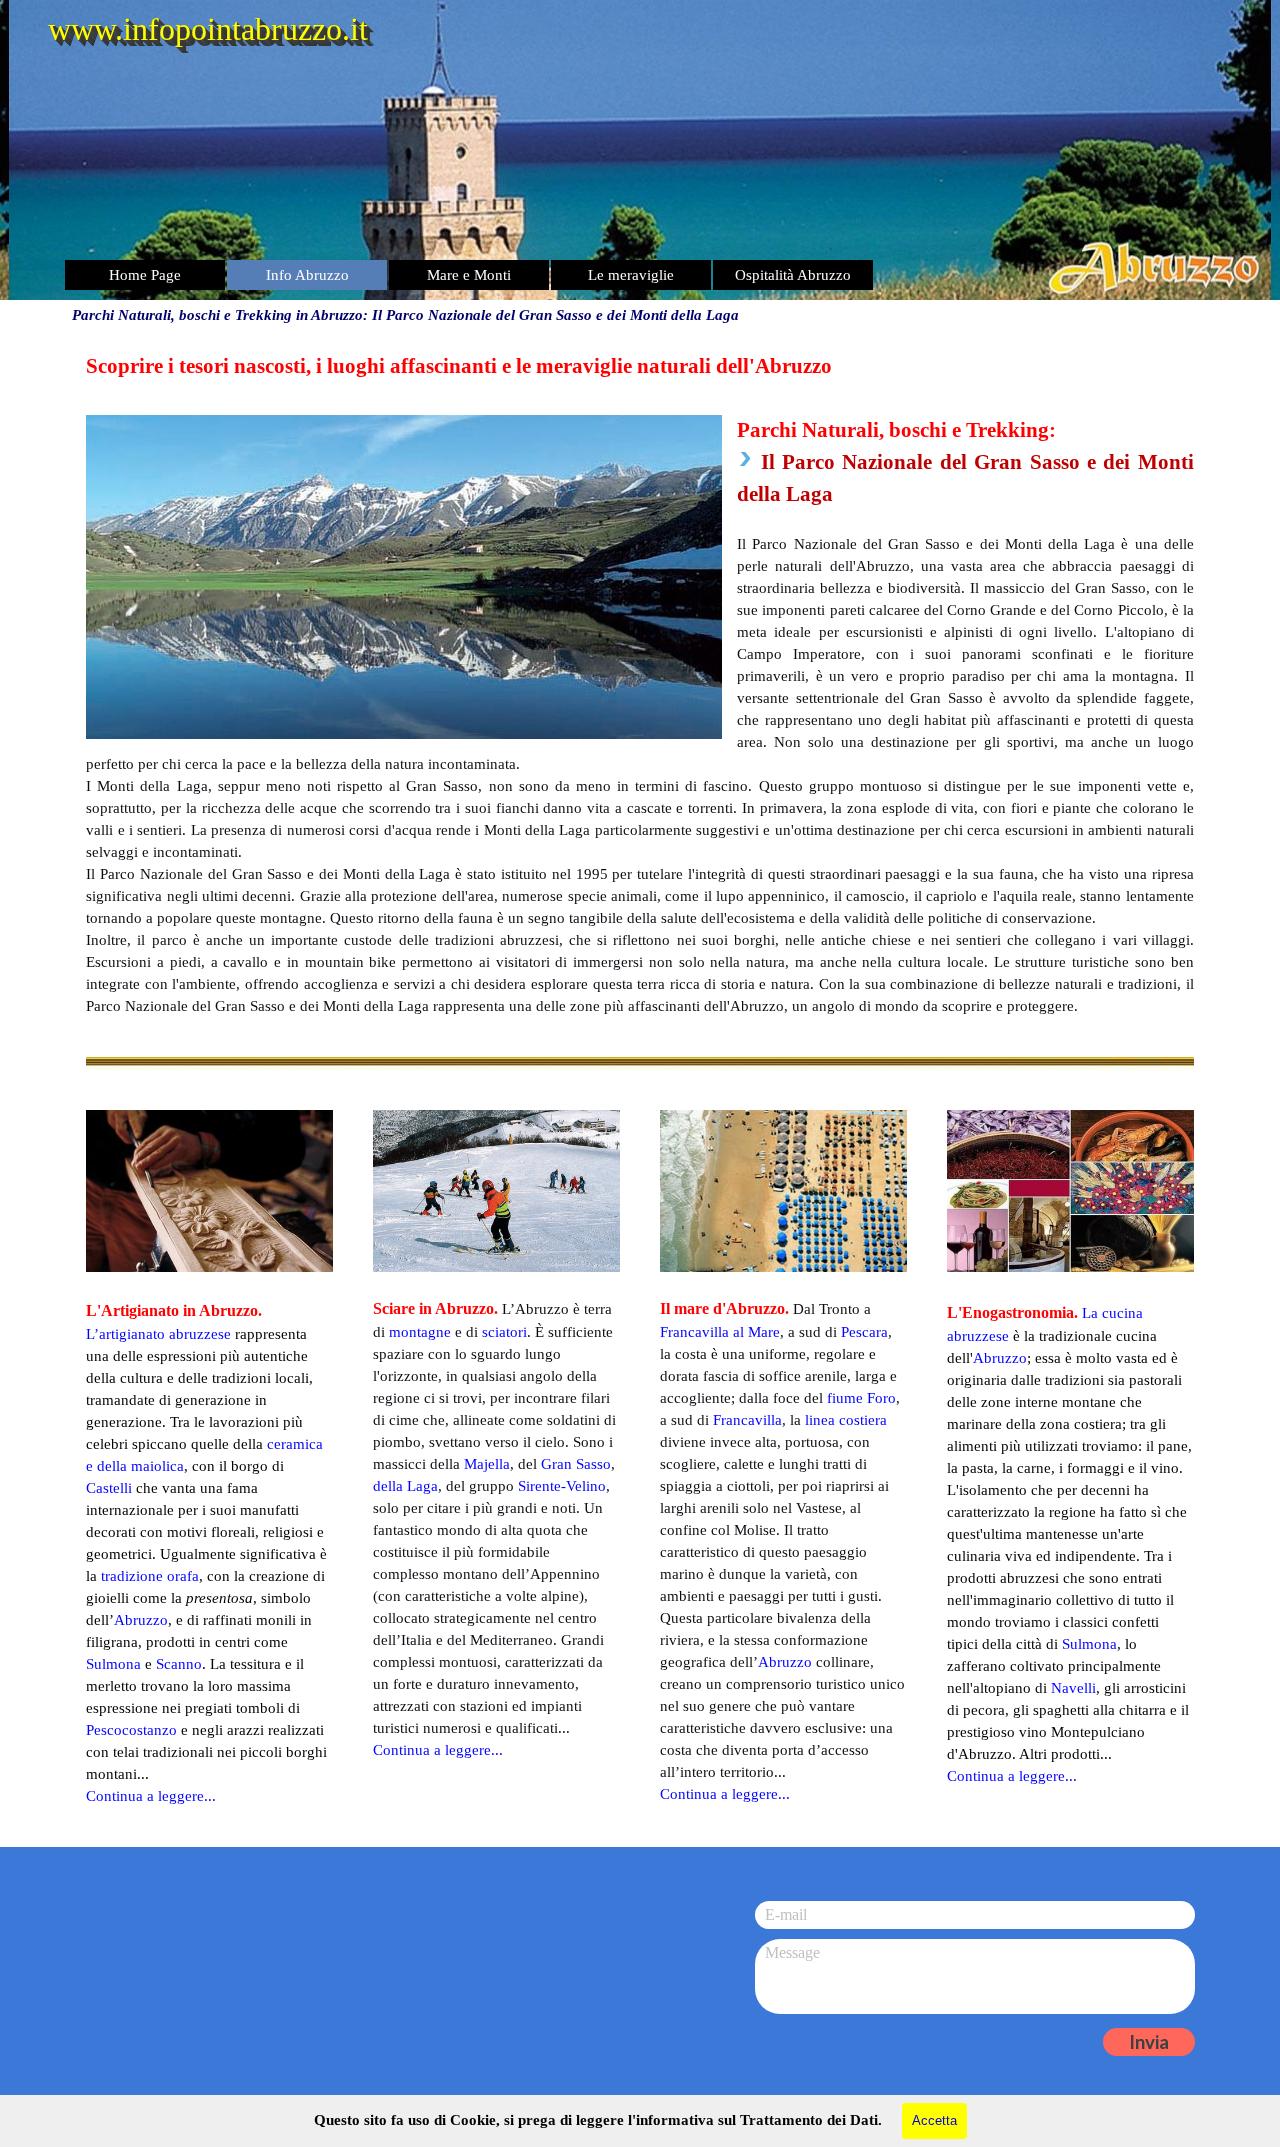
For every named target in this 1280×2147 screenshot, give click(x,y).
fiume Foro (861, 1398)
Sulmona (1089, 1644)
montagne (420, 1332)
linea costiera (846, 1420)
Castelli (109, 1488)
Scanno (179, 1664)
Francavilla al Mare (720, 1332)
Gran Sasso (576, 1464)
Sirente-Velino (562, 1486)
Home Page (145, 275)
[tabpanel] (640, 684)
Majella (487, 1464)
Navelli (1073, 1688)
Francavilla (747, 1420)
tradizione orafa (150, 1576)
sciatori (504, 1332)
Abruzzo (1000, 1358)
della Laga (405, 1486)
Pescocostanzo (131, 1730)
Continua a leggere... (1012, 1776)
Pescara (864, 1332)
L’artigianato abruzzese (158, 1334)
